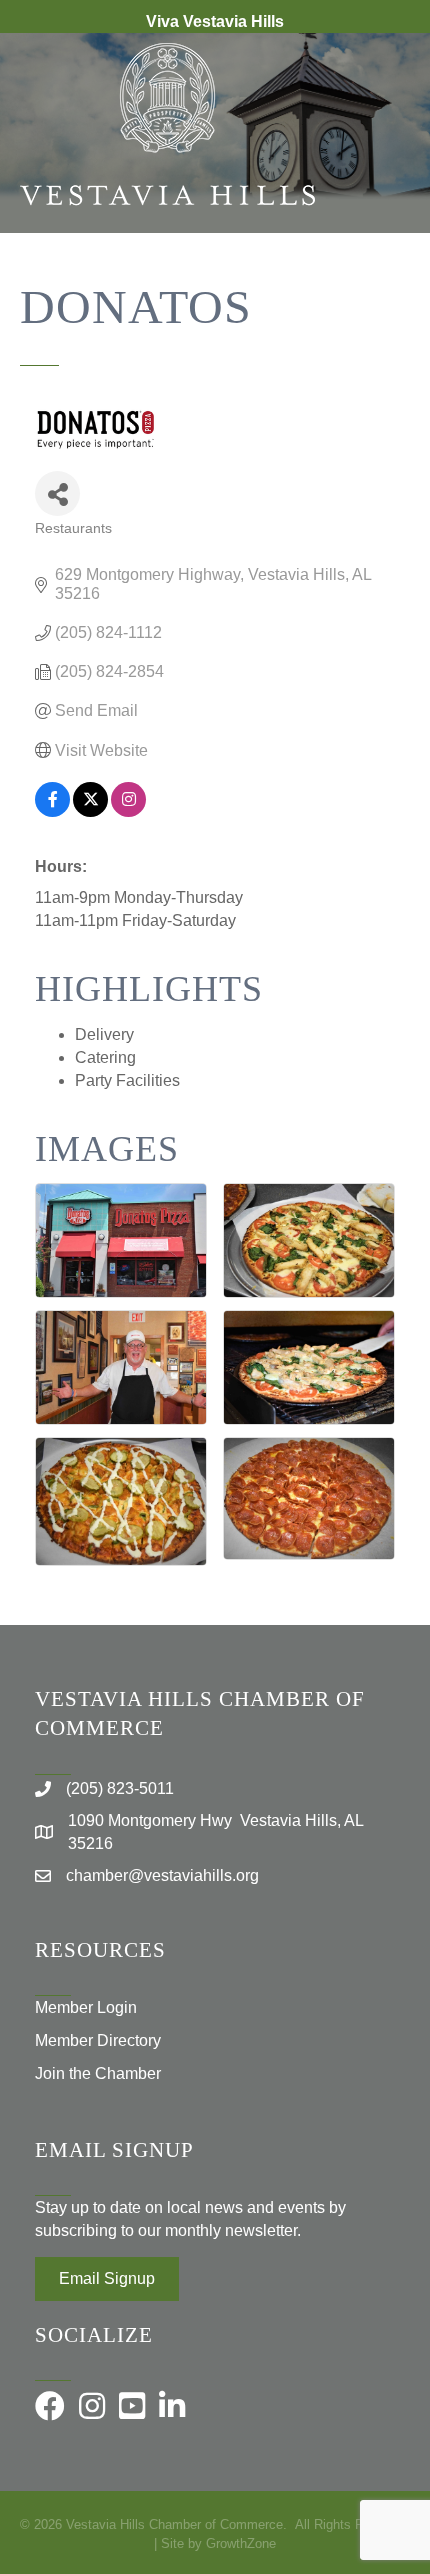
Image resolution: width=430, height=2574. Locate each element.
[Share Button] (57, 493)
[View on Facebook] (52, 811)
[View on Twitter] (90, 811)
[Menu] (385, 298)
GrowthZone (241, 2543)
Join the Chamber (98, 2073)
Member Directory (98, 2040)
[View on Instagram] (128, 811)
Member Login (86, 2007)
